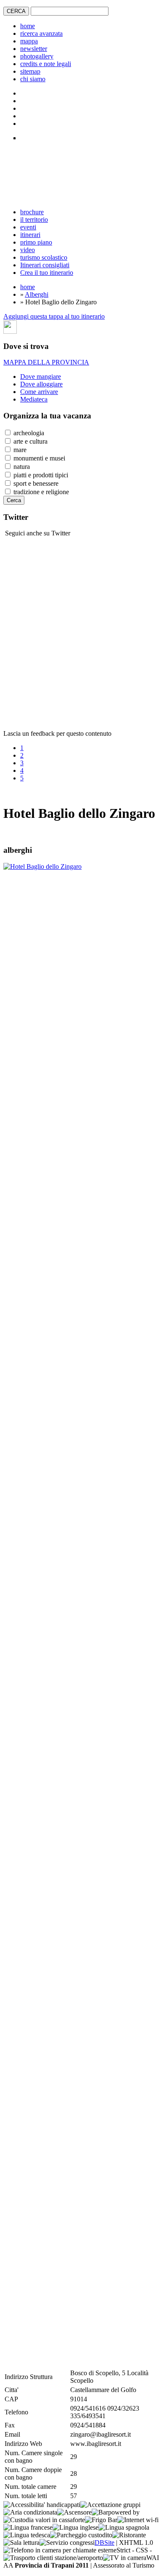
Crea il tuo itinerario (47, 273)
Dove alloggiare (41, 384)
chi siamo (33, 79)
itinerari (30, 235)
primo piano (36, 242)
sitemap (30, 71)
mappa (29, 41)
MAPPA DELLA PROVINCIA (46, 362)
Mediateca (34, 399)
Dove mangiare (41, 377)
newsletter (34, 49)
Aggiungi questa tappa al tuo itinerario (54, 316)
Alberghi (37, 294)
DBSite (104, 2543)
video (28, 250)
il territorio (34, 220)
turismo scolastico (44, 257)
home (28, 26)
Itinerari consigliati (45, 265)
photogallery (37, 56)
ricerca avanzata (41, 33)
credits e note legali (46, 64)
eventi (28, 227)
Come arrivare (39, 392)
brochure (32, 212)
